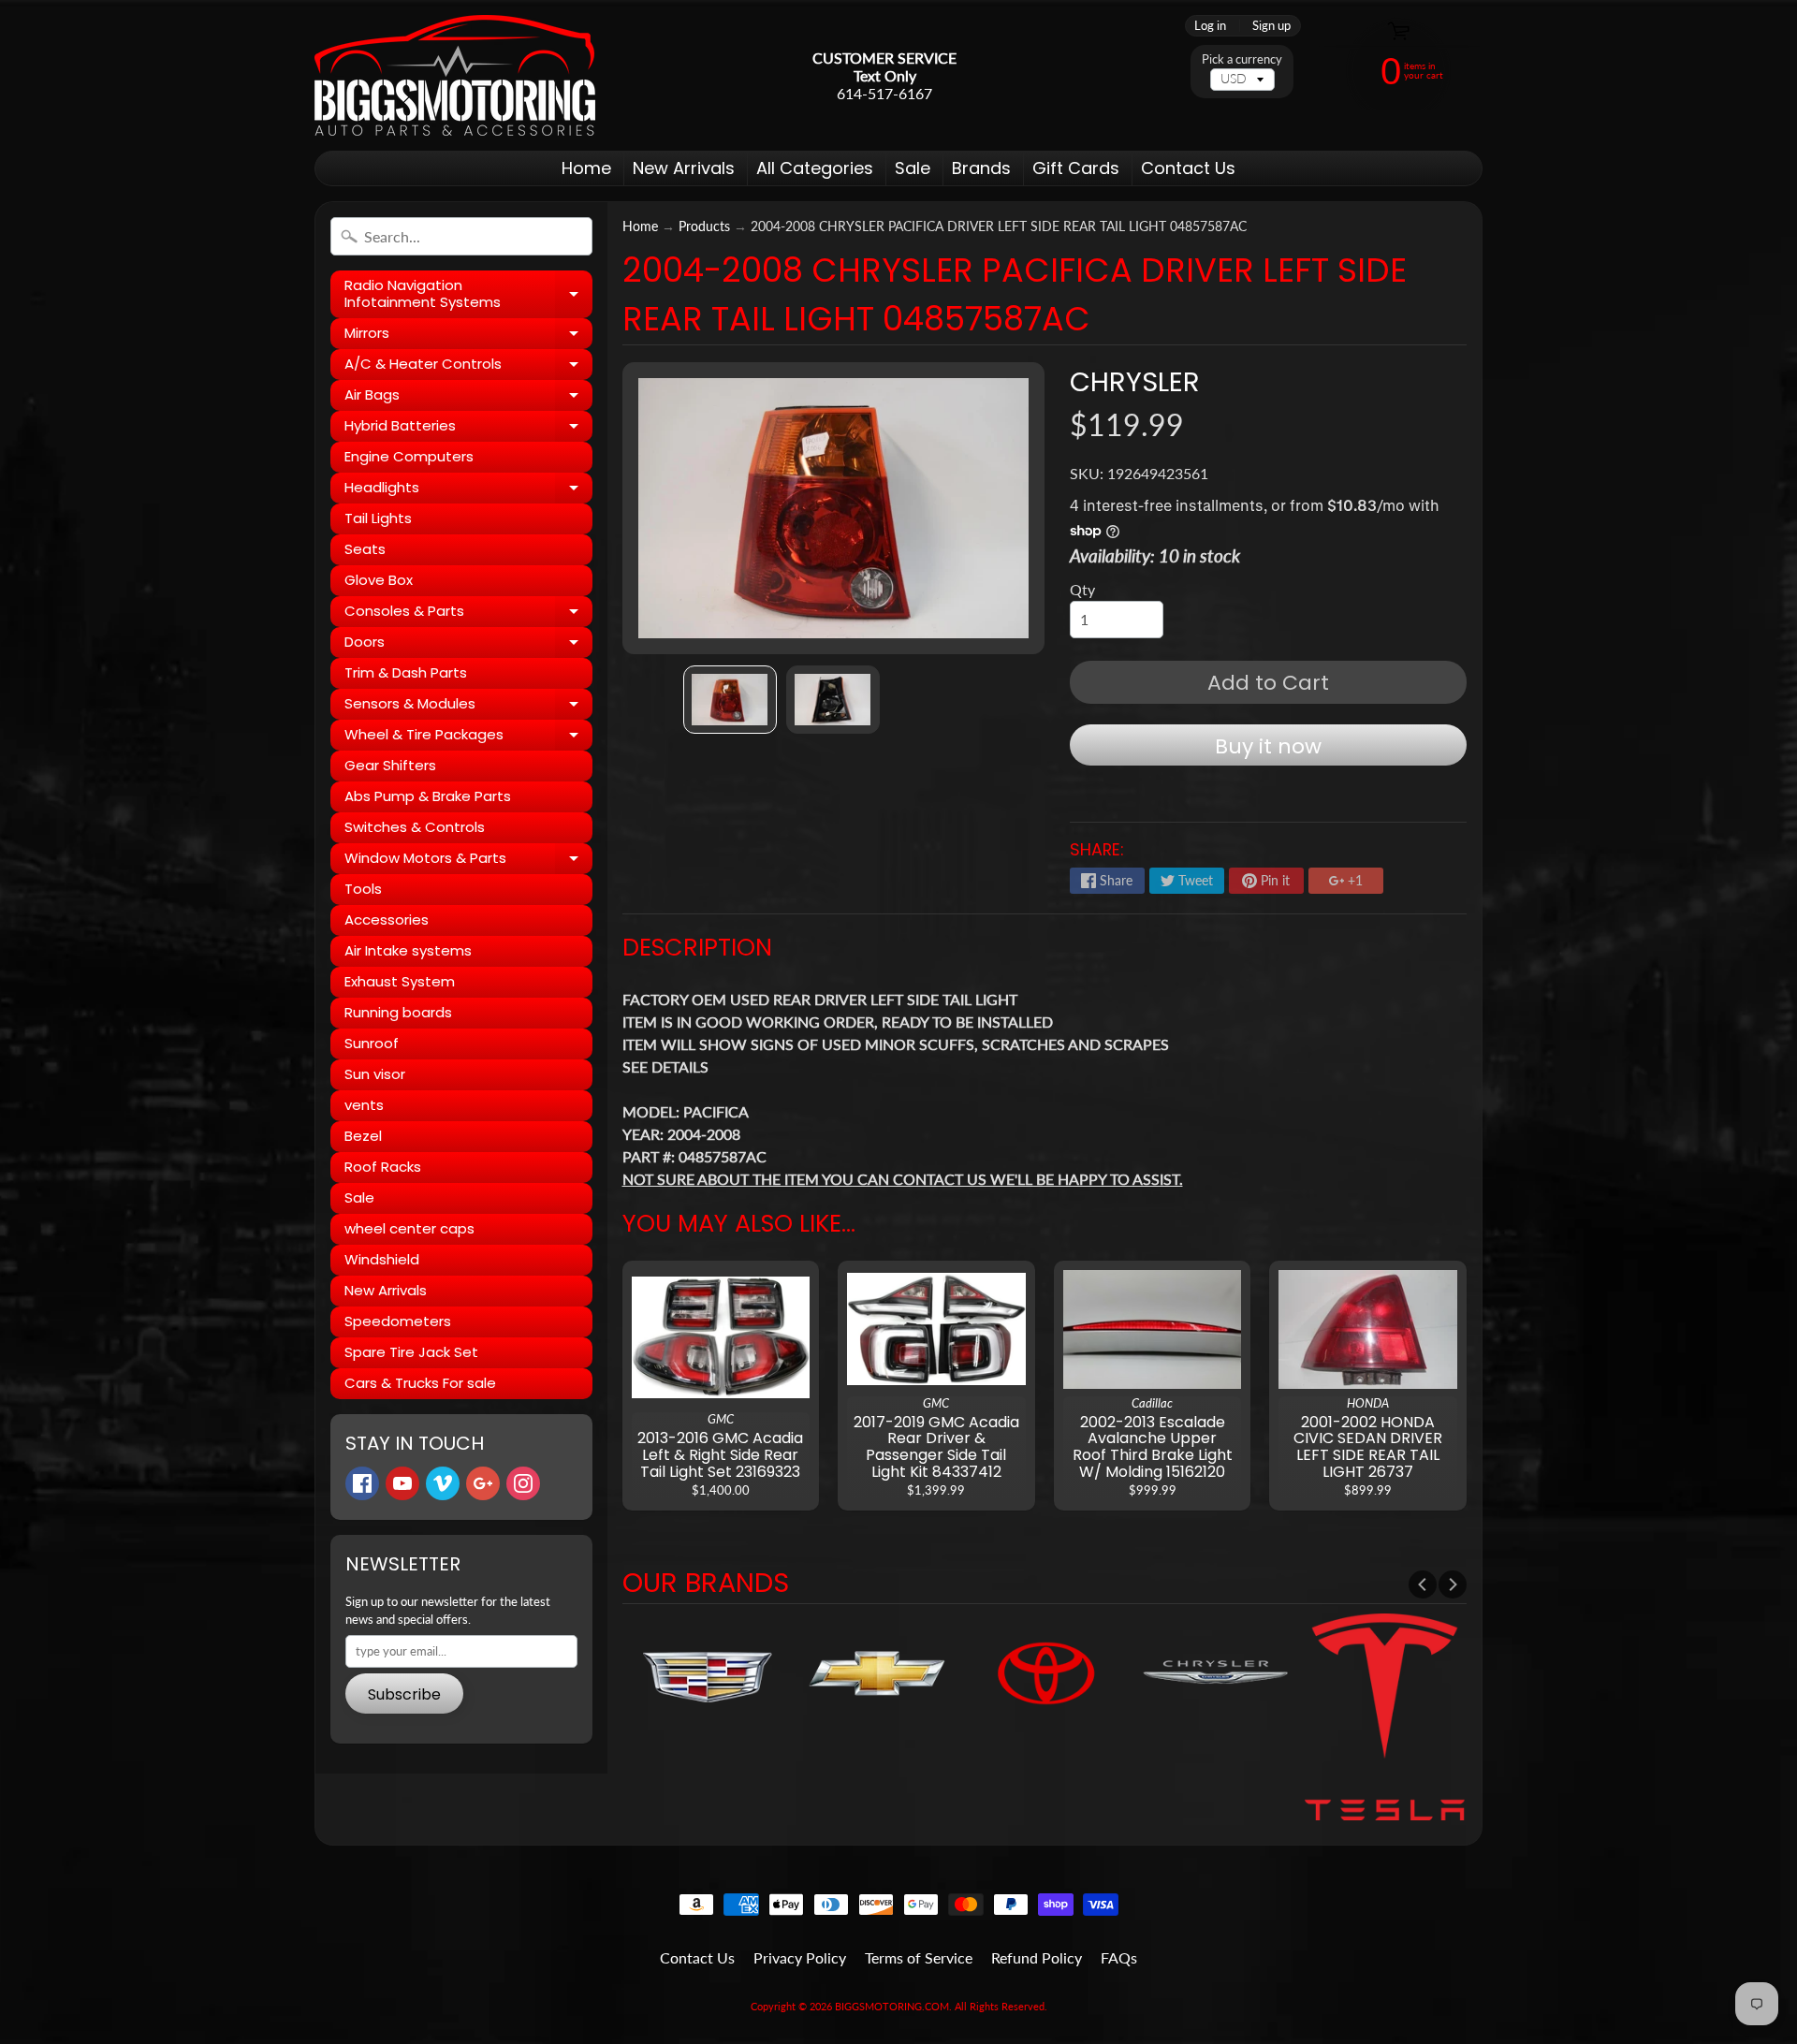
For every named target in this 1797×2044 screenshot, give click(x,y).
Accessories (387, 920)
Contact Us (1188, 168)
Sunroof (372, 1043)
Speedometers (398, 1321)
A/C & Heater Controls (468, 367)
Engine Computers (409, 456)
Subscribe (404, 1694)
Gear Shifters (390, 765)
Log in (1210, 26)
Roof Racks (383, 1167)
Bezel (363, 1136)
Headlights (468, 490)
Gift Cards (1076, 168)
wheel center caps (409, 1228)
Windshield (382, 1259)
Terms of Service (919, 1957)
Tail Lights (378, 518)
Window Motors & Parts (468, 861)
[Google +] (483, 1483)
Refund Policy (1037, 1957)
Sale (913, 168)
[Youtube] (402, 1483)
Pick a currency (1242, 59)
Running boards (398, 1012)
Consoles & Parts (468, 614)
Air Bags (468, 398)
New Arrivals (684, 168)
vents (364, 1105)
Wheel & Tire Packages (468, 737)
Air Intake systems (408, 950)
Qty (1082, 589)
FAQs (1119, 1957)
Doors (468, 645)
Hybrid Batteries (468, 429)
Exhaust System (400, 981)
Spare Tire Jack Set (411, 1352)
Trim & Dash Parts (406, 672)
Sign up (1271, 26)
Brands (981, 168)
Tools (363, 889)
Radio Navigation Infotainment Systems (468, 294)
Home (586, 168)
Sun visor (375, 1074)
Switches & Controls (415, 827)
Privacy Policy (800, 1957)
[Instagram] (523, 1483)
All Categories (815, 168)
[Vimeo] (443, 1483)
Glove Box (379, 580)
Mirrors (468, 336)
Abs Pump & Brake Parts (428, 796)
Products (704, 226)
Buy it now (1268, 746)
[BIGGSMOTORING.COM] (455, 75)
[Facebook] (362, 1483)
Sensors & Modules (468, 707)
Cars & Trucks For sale (420, 1383)
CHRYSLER (1135, 382)
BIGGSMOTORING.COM (892, 2006)
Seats (365, 549)
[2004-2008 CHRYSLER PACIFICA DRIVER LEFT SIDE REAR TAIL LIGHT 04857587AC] (730, 700)
